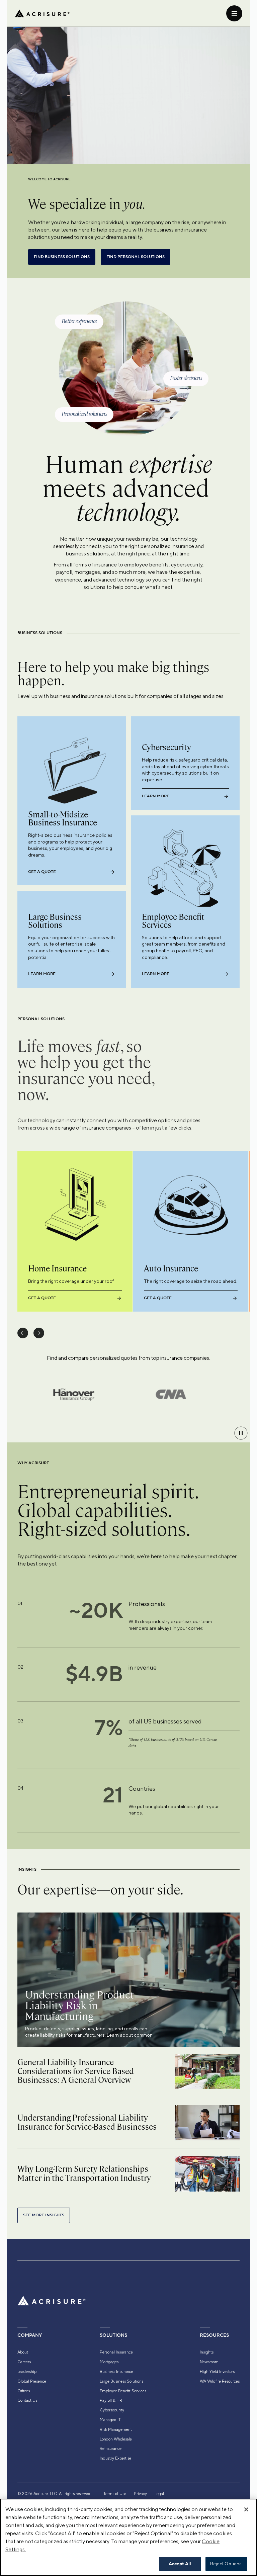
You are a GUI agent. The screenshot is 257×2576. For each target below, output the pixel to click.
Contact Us (27, 2400)
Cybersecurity (112, 2410)
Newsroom (209, 2362)
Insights (207, 2352)
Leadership (27, 2372)
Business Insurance (116, 2372)
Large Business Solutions (121, 2381)
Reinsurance (111, 2449)
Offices (24, 2391)
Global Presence (32, 2381)
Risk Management (116, 2429)
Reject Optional (227, 2564)
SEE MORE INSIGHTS (44, 2215)
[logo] (42, 13)
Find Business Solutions (62, 257)
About (23, 2352)
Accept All (180, 2564)
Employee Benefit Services (123, 2391)
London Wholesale (116, 2439)
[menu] (234, 13)
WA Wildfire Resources (220, 2381)
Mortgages (109, 2362)
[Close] (246, 2509)
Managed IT (110, 2420)
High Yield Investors (217, 2372)
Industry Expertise (115, 2458)
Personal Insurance (116, 2352)
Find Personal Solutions (136, 257)
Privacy (140, 2494)
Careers (24, 2362)
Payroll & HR (111, 2400)
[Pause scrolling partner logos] (241, 1433)
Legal (159, 2494)
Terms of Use (115, 2494)
